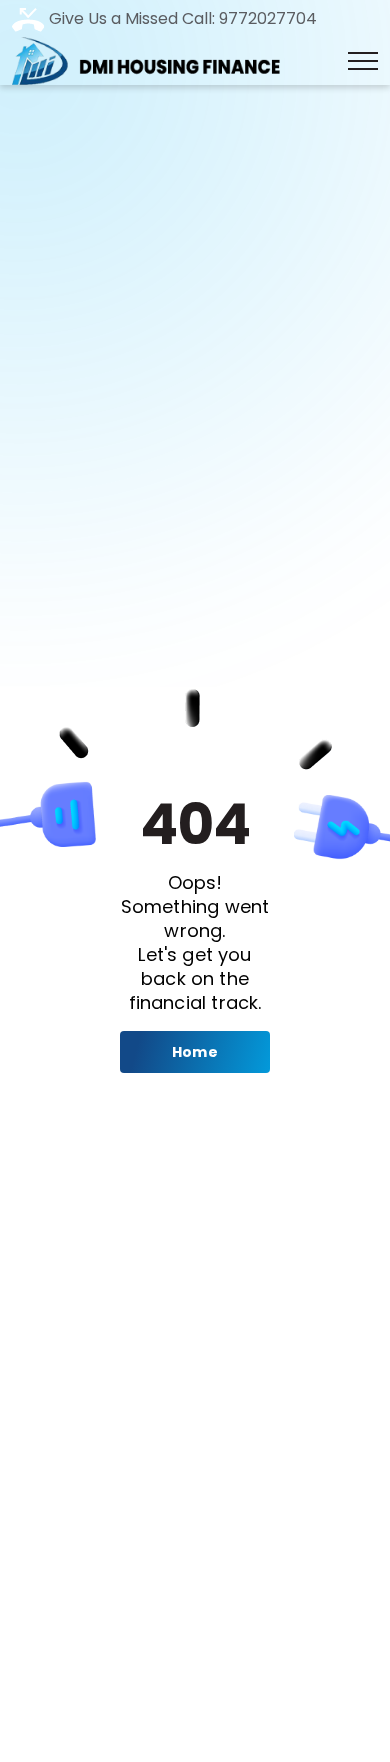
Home (195, 1052)
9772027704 (266, 18)
